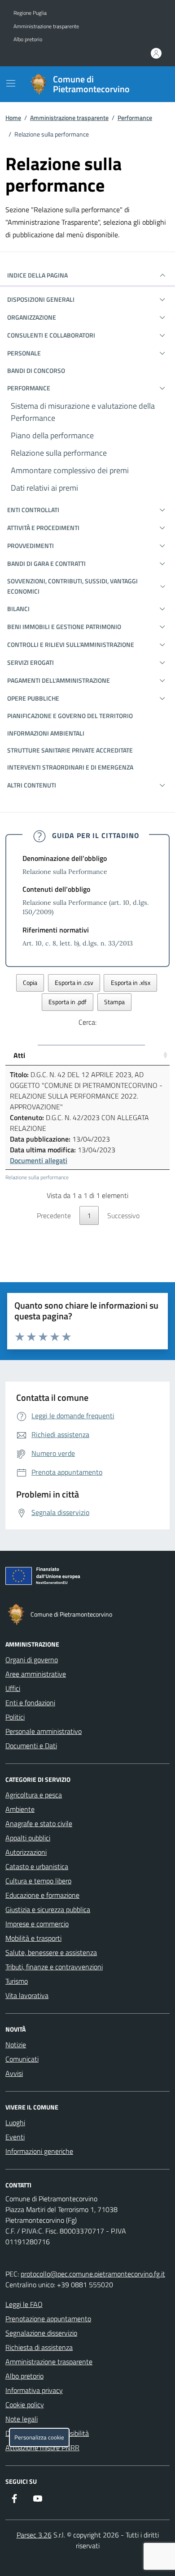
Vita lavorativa (27, 1995)
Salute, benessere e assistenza (51, 1952)
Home (13, 118)
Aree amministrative (36, 1674)
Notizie (16, 2045)
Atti (19, 1055)
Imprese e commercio (37, 1924)
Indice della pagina (37, 275)
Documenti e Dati (31, 1746)
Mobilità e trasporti (33, 1938)
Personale (24, 353)
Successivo (123, 1215)
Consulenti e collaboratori (51, 335)
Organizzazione (32, 317)
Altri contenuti (32, 785)
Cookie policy (25, 2405)
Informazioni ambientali (46, 733)
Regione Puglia (30, 13)
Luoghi (15, 2122)
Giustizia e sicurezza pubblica (48, 1909)
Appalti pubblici (28, 1838)
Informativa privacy (34, 2390)
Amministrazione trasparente (46, 26)
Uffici (13, 1688)
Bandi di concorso (36, 370)
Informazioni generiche (39, 2151)
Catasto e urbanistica (37, 1866)
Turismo (17, 1981)
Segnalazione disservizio (41, 2333)
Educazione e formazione (42, 1895)
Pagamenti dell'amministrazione (59, 680)
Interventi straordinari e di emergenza (70, 767)
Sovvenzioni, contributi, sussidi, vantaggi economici (72, 586)
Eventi (15, 2137)
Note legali (22, 2419)
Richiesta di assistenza (39, 2347)
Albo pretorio (28, 39)
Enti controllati (33, 510)
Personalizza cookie (39, 2437)
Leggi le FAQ (24, 2304)
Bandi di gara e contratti (46, 563)
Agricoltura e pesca (34, 1795)
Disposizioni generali (41, 299)
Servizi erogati (31, 662)
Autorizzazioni (26, 1852)
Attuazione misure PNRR (42, 2448)
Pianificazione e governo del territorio (70, 716)
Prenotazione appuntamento (48, 2319)
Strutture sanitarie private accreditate (70, 750)
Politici (15, 1717)
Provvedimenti (31, 546)
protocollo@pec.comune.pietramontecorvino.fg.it (93, 2274)
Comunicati (22, 2059)
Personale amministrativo (44, 1731)
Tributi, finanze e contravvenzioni (54, 1967)
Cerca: (87, 1022)
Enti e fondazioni (30, 1703)
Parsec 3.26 (34, 2535)
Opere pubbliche (33, 698)
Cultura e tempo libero (38, 1881)
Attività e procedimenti (43, 528)
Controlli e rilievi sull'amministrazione (71, 644)
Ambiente (20, 1809)
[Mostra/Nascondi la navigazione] (11, 83)
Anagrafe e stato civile (39, 1823)
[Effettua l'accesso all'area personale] (156, 53)
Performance (135, 118)
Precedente (54, 1215)
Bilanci (18, 609)
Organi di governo (32, 1660)
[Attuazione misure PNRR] (87, 1578)
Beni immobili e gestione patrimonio (64, 627)
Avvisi (14, 2073)
